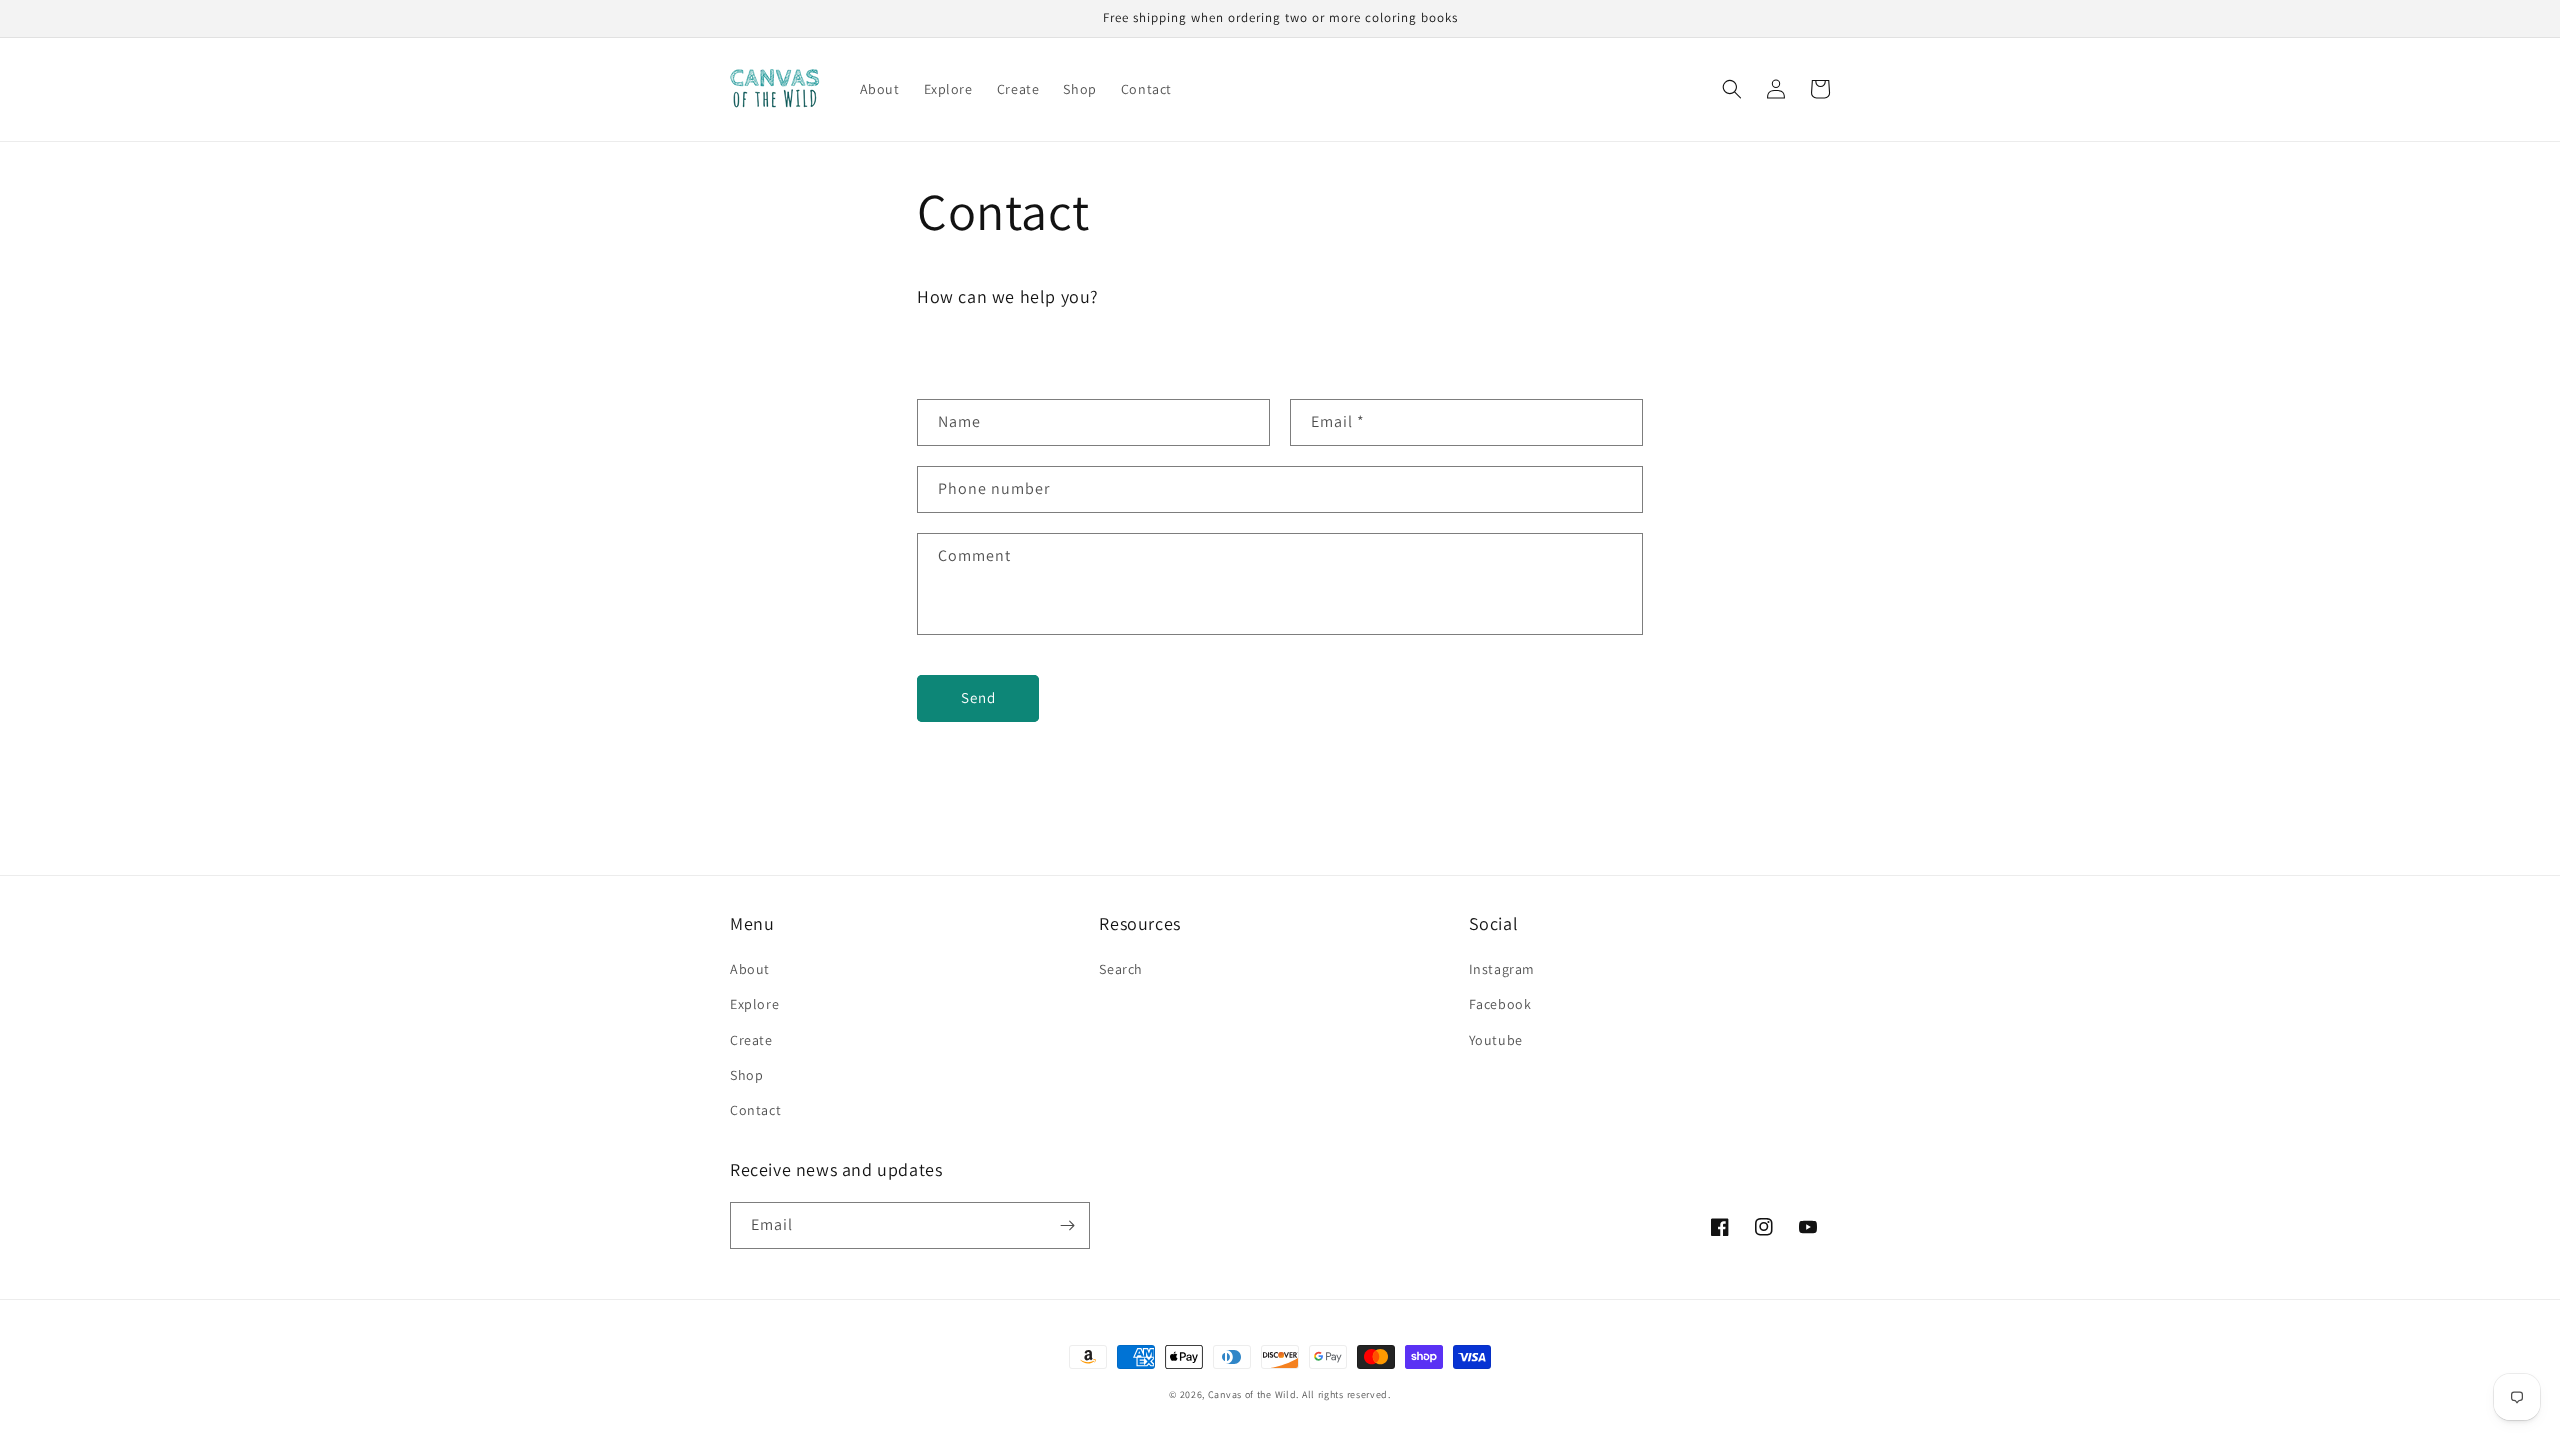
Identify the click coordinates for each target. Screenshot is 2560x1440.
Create (751, 1040)
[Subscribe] (1067, 1225)
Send (978, 697)
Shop (746, 1075)
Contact (755, 1110)
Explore (754, 1004)
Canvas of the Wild (1252, 1394)
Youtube (1496, 1040)
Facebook (1500, 1004)
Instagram (1502, 969)
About (750, 969)
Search (1121, 969)
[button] (1732, 89)
